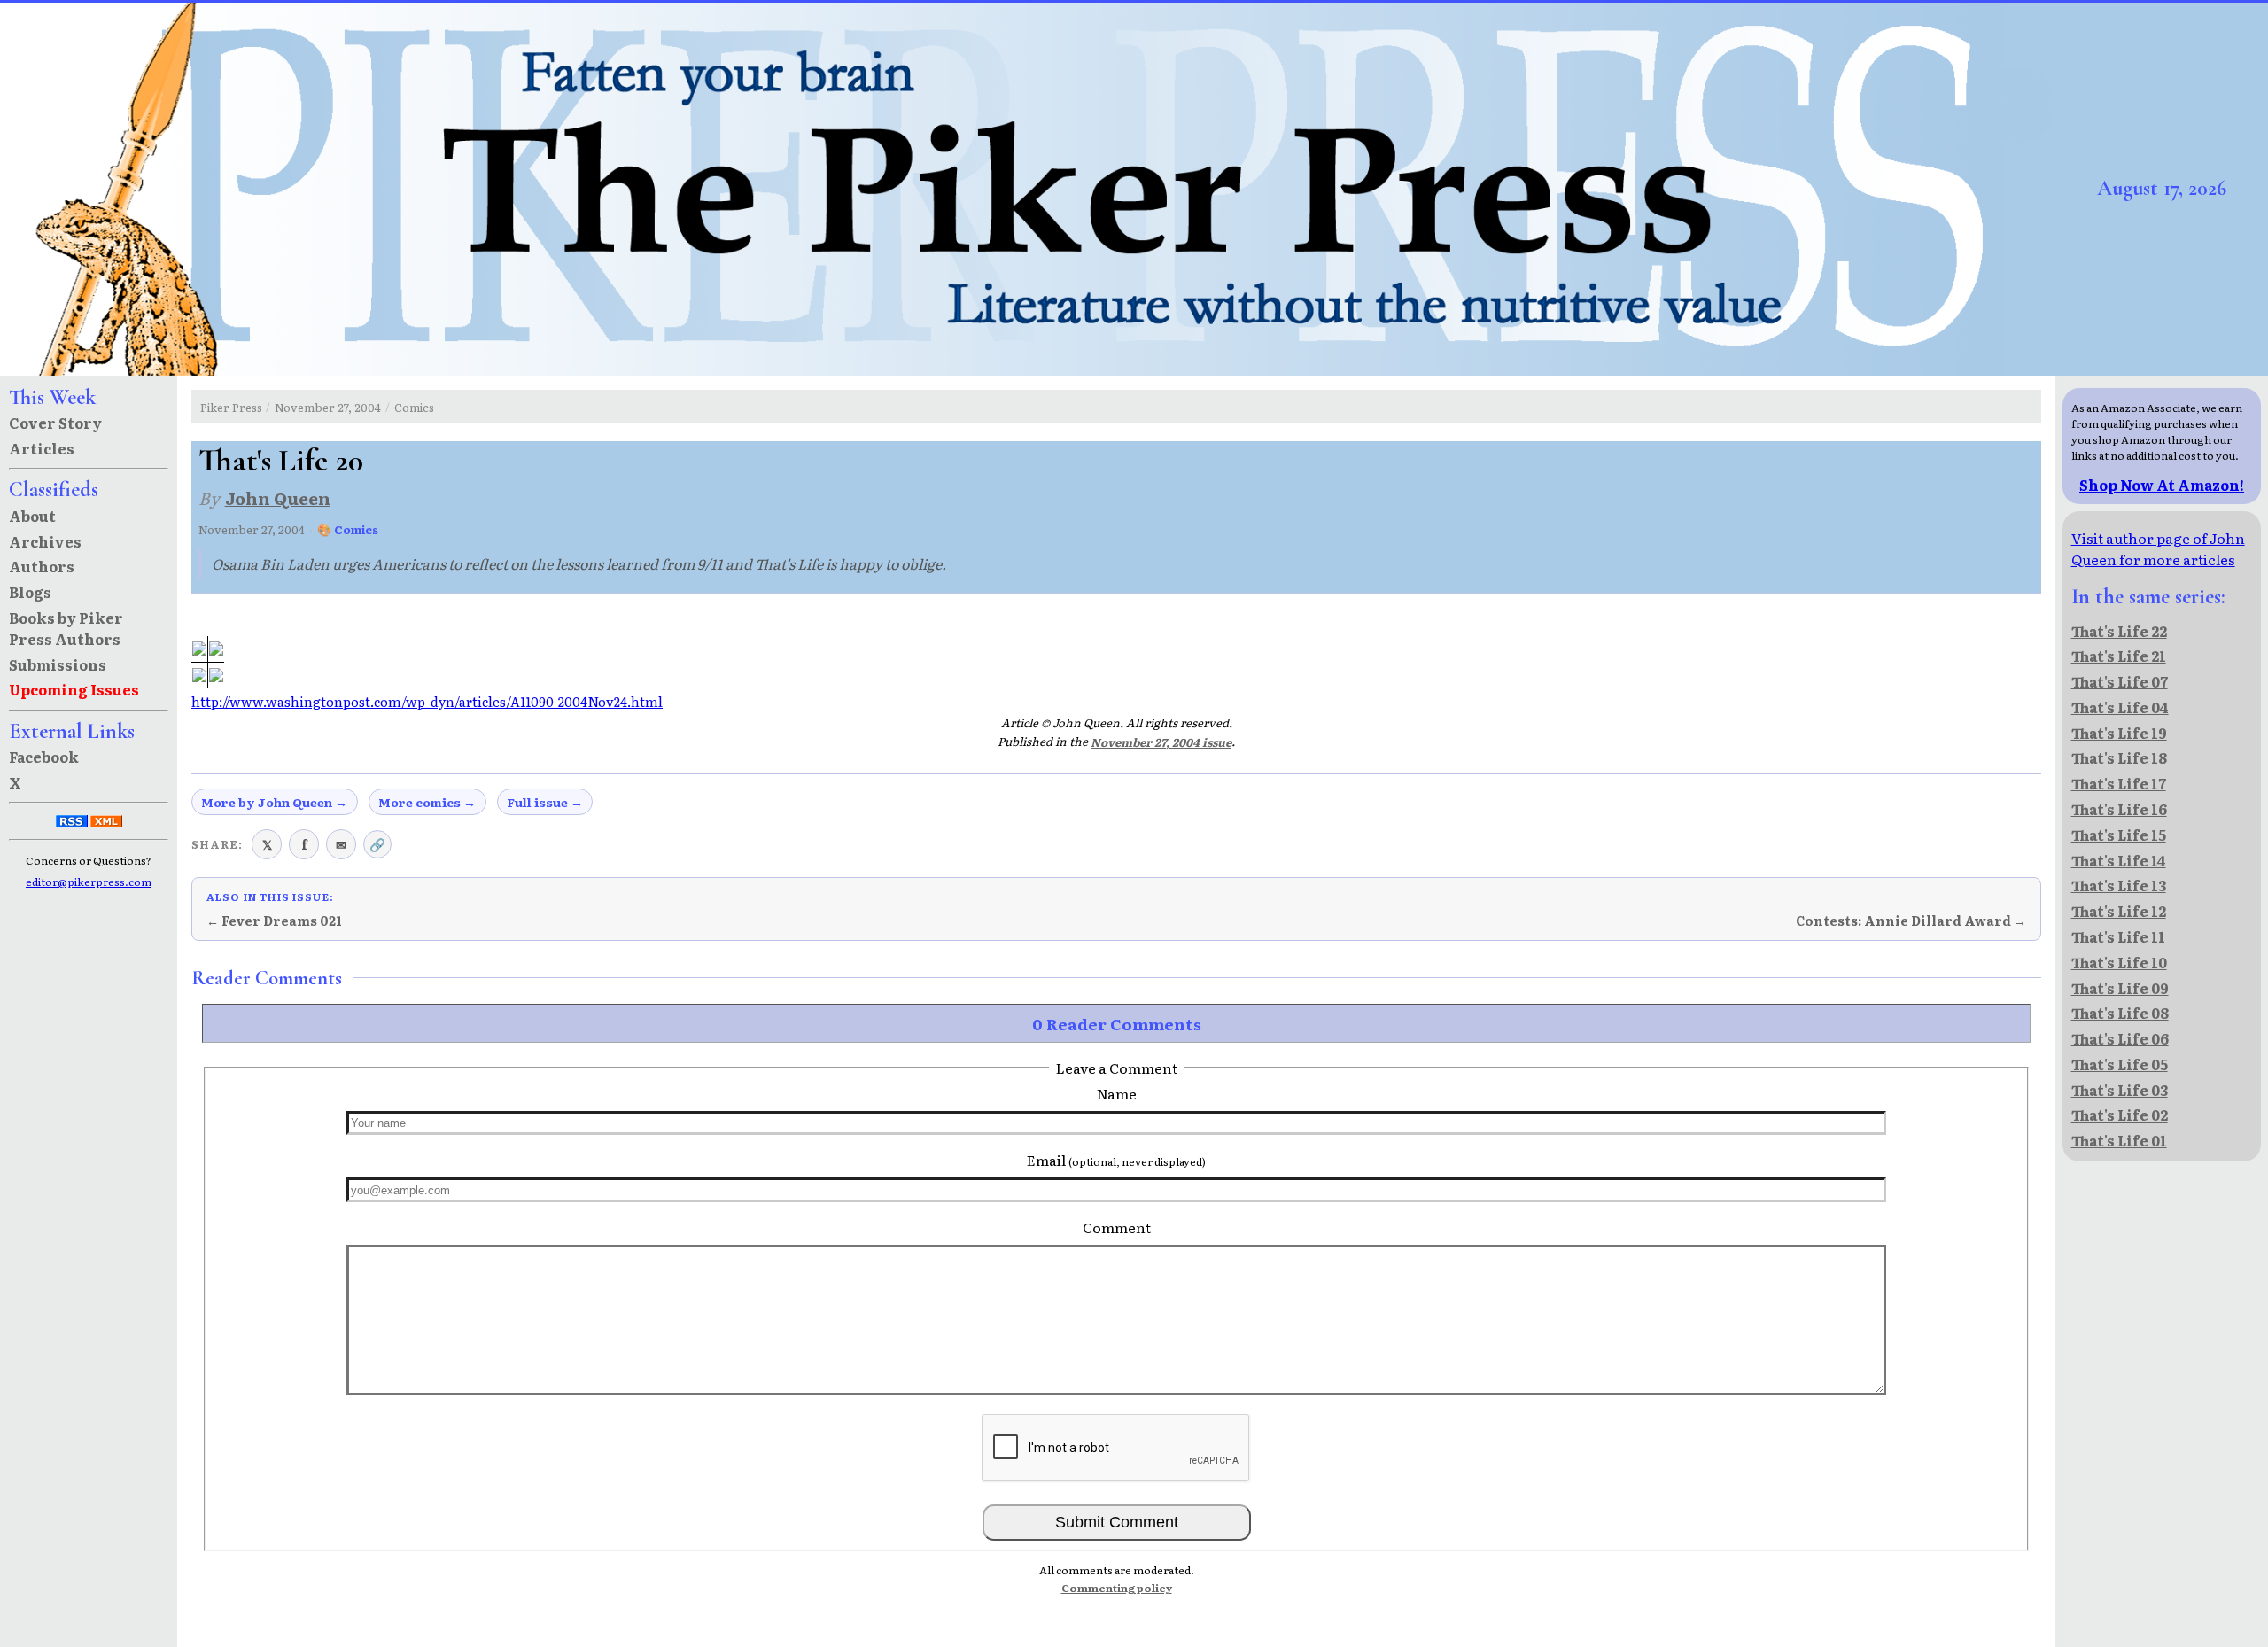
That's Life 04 (2120, 707)
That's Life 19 (2119, 733)
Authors (42, 566)
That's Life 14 (2119, 860)
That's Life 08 (2120, 1013)
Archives (45, 541)
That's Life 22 (2119, 631)
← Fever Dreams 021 (274, 921)
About (32, 516)
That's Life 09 (2120, 988)
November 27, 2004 (328, 407)
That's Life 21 (2119, 656)
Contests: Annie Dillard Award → (1911, 921)
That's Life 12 (2119, 911)
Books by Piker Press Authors (66, 628)
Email (1116, 1160)
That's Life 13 (2119, 885)
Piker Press (231, 407)
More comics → (427, 802)
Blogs (30, 592)
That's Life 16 (2119, 809)
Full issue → (545, 802)
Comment (1117, 1227)
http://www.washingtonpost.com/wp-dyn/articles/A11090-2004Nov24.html (427, 702)
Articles (42, 448)
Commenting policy (1117, 1588)
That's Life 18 (2119, 757)
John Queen (278, 497)
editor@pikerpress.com (89, 882)
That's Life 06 (2120, 1038)
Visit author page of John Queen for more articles (2158, 548)
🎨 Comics (348, 529)
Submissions (58, 664)
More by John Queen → (274, 802)
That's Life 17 (2119, 783)
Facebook (44, 757)
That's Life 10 (2119, 962)
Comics (414, 407)
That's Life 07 (2120, 681)
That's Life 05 (2120, 1064)
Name (1117, 1093)
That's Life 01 (2119, 1140)
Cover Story (55, 423)
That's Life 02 (2120, 1115)
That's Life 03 (2120, 1090)
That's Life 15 (2119, 835)
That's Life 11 (2118, 936)
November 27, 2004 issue (1161, 742)
